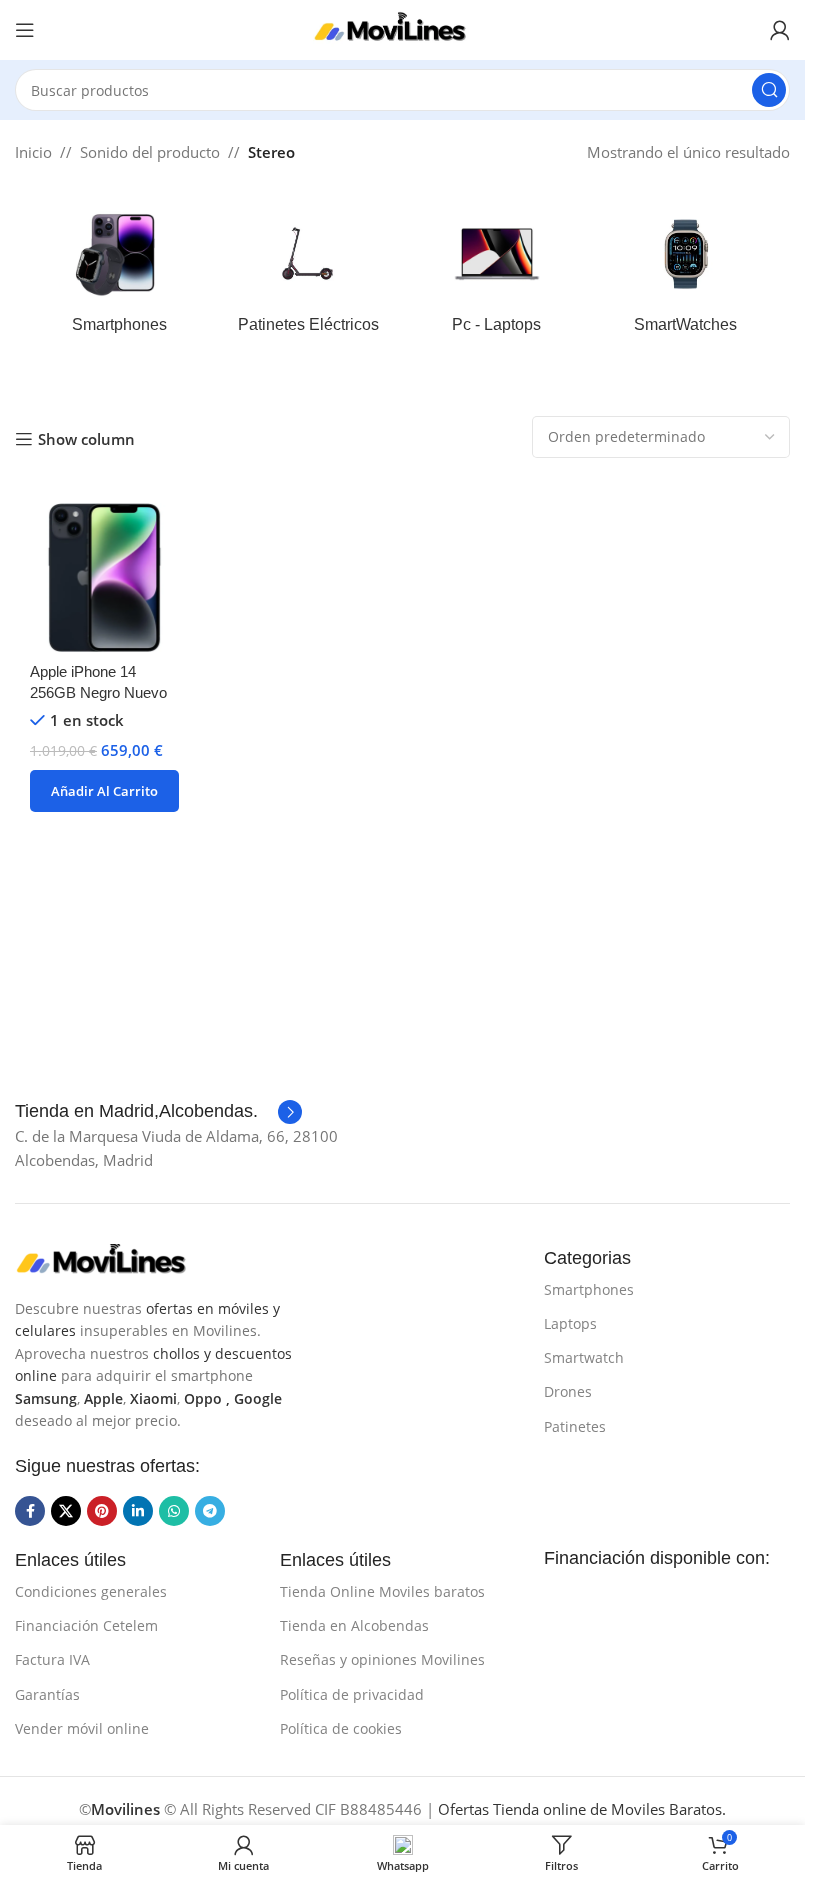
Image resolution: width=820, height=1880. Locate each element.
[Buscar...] (769, 90)
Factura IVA (52, 1659)
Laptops (570, 1323)
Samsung (46, 1398)
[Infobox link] (158, 1112)
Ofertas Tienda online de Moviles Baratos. (582, 1809)
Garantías (47, 1694)
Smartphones (589, 1289)
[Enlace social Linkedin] (138, 1511)
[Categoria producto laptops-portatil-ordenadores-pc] (497, 275)
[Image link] (115, 1259)
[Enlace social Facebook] (30, 1511)
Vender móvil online (82, 1728)
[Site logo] (403, 28)
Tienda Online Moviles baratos (382, 1591)
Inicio (33, 152)
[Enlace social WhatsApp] (174, 1511)
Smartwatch (584, 1357)
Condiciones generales (91, 1591)
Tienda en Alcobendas (354, 1625)
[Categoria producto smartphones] (119, 275)
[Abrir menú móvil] (25, 30)
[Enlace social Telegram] (210, 1511)
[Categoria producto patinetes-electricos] (308, 275)
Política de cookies (341, 1728)
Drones (568, 1391)
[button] (104, 791)
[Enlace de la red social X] (66, 1511)
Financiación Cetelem (86, 1625)
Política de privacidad (352, 1694)
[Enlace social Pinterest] (102, 1511)
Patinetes (575, 1426)
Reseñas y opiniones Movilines (382, 1659)
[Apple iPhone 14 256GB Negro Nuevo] (104, 577)
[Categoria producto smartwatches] (685, 275)
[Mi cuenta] (780, 30)
